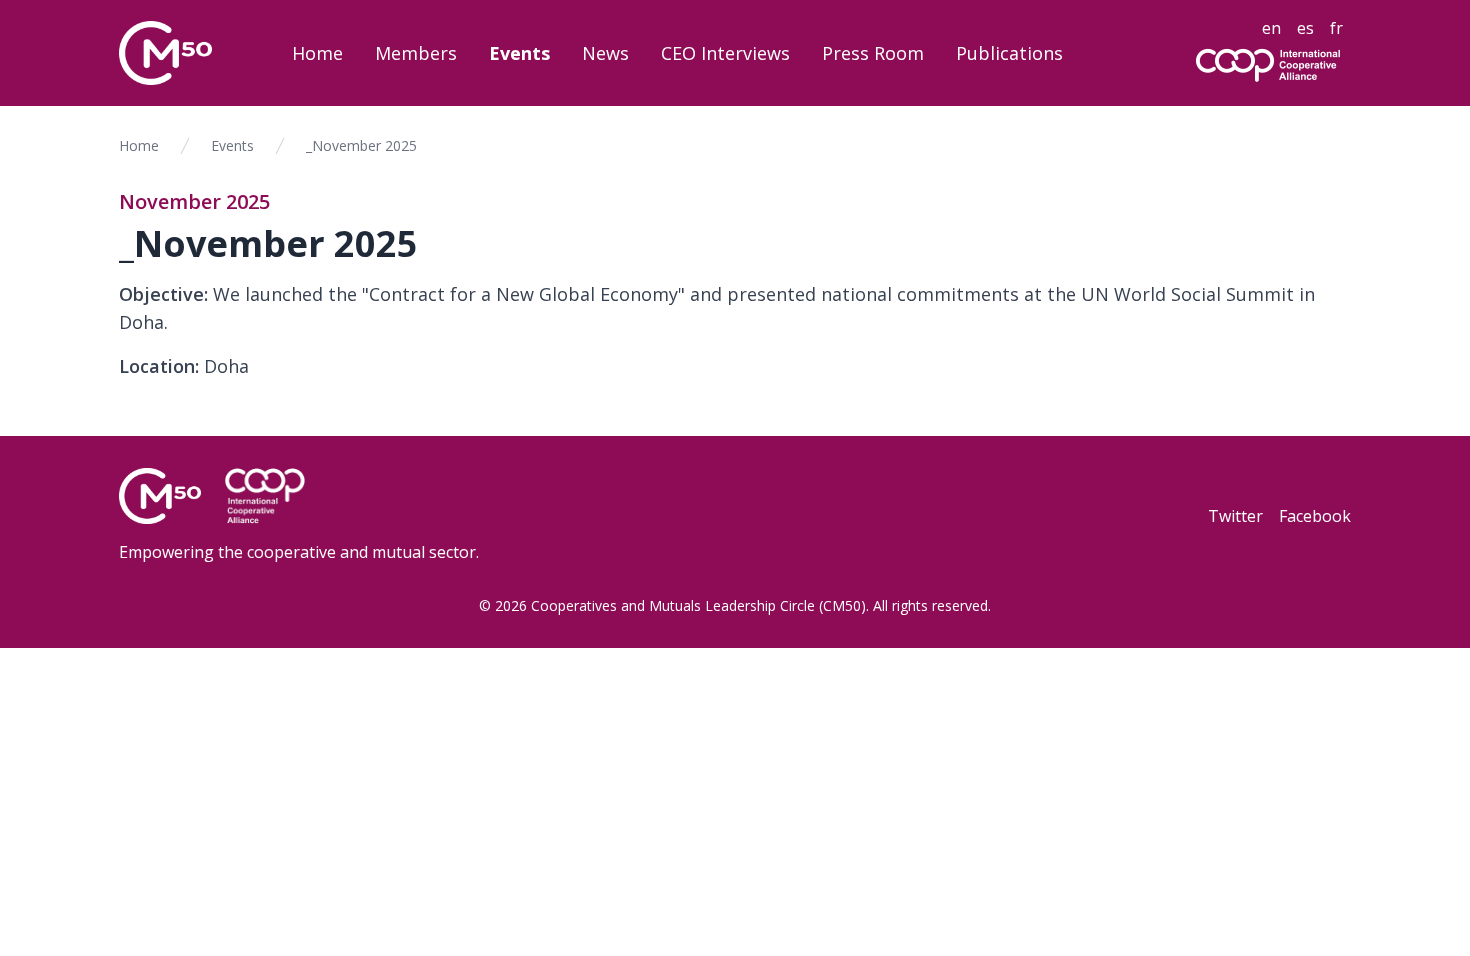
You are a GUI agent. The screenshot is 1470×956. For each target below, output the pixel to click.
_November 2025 (361, 145)
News (605, 53)
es (1305, 28)
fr (1336, 28)
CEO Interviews (725, 53)
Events (519, 53)
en (1271, 28)
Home (317, 53)
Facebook (1315, 516)
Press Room (873, 53)
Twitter (1235, 516)
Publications (1009, 53)
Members (416, 53)
